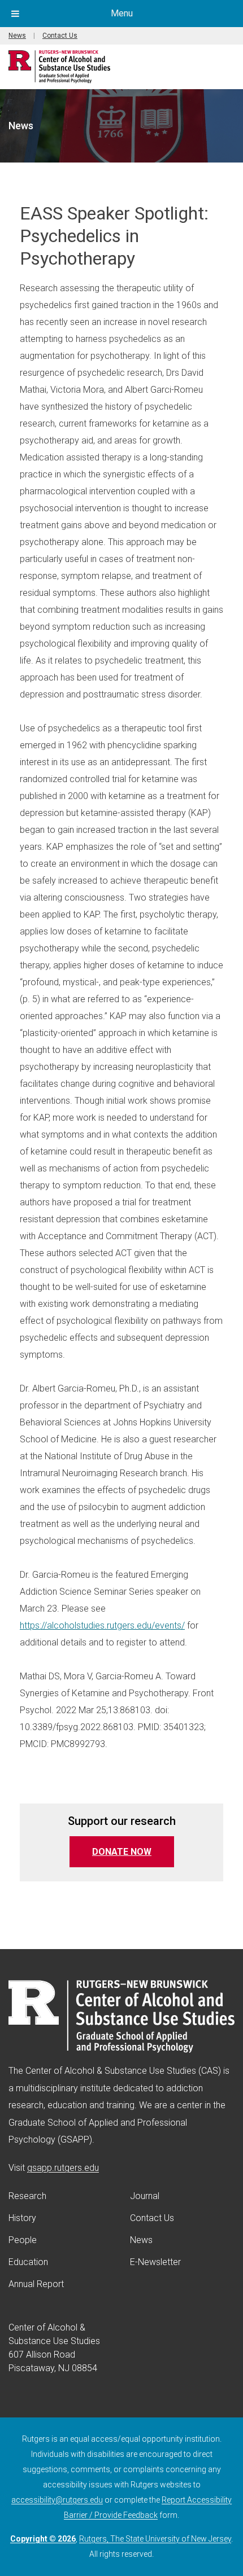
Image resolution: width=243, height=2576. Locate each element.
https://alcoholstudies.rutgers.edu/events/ (102, 1625)
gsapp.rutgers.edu (63, 2168)
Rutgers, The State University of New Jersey (155, 2539)
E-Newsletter (155, 2262)
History (22, 2218)
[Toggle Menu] (15, 14)
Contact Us (60, 36)
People (23, 2240)
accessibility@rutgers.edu (57, 2500)
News (17, 36)
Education (28, 2262)
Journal (145, 2196)
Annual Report (36, 2284)
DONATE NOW (133, 1851)
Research (27, 2196)
